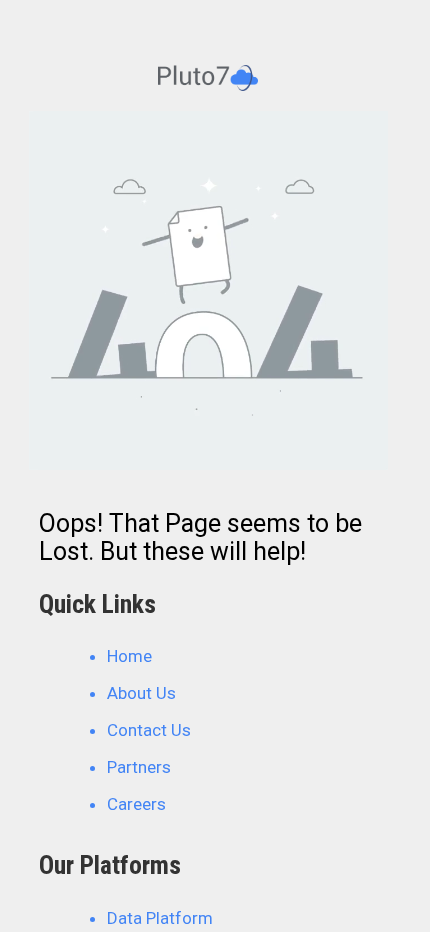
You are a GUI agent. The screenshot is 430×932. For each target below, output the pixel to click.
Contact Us (149, 730)
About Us (141, 693)
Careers (136, 804)
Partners (139, 767)
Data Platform (160, 918)
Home (129, 656)
